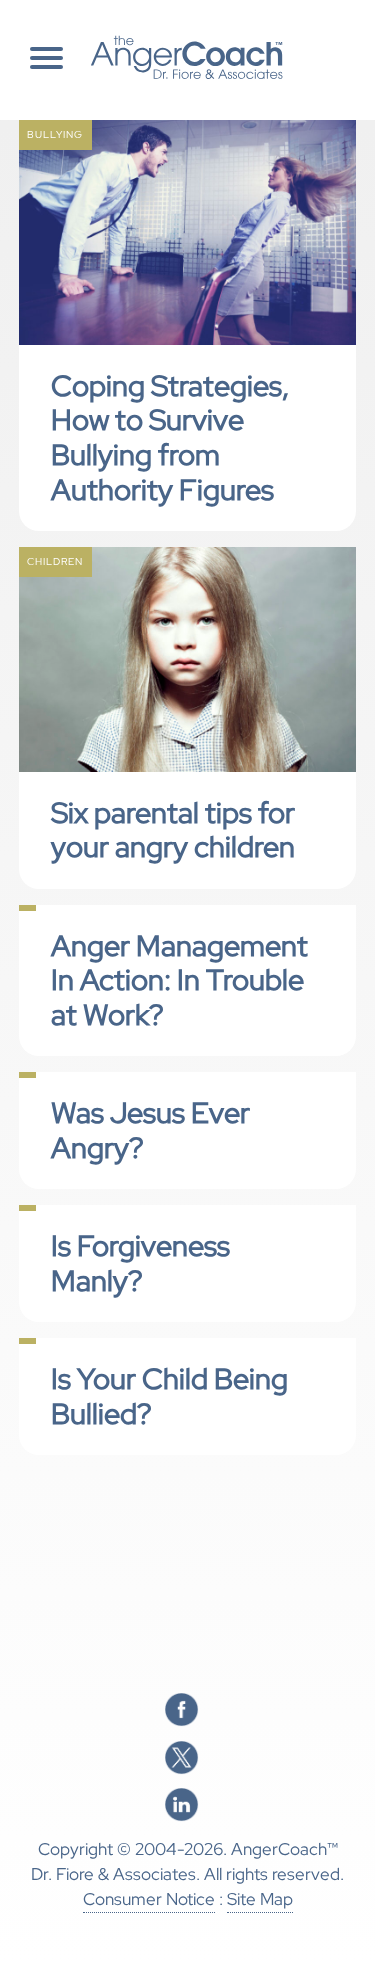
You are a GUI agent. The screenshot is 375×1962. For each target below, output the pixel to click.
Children (55, 561)
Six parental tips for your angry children (173, 830)
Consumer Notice (149, 1899)
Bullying (55, 134)
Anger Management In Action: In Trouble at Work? (179, 980)
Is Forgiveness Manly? (140, 1263)
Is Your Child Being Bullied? (169, 1396)
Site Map (260, 1899)
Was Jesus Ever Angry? (150, 1130)
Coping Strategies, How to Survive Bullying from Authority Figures (170, 438)
